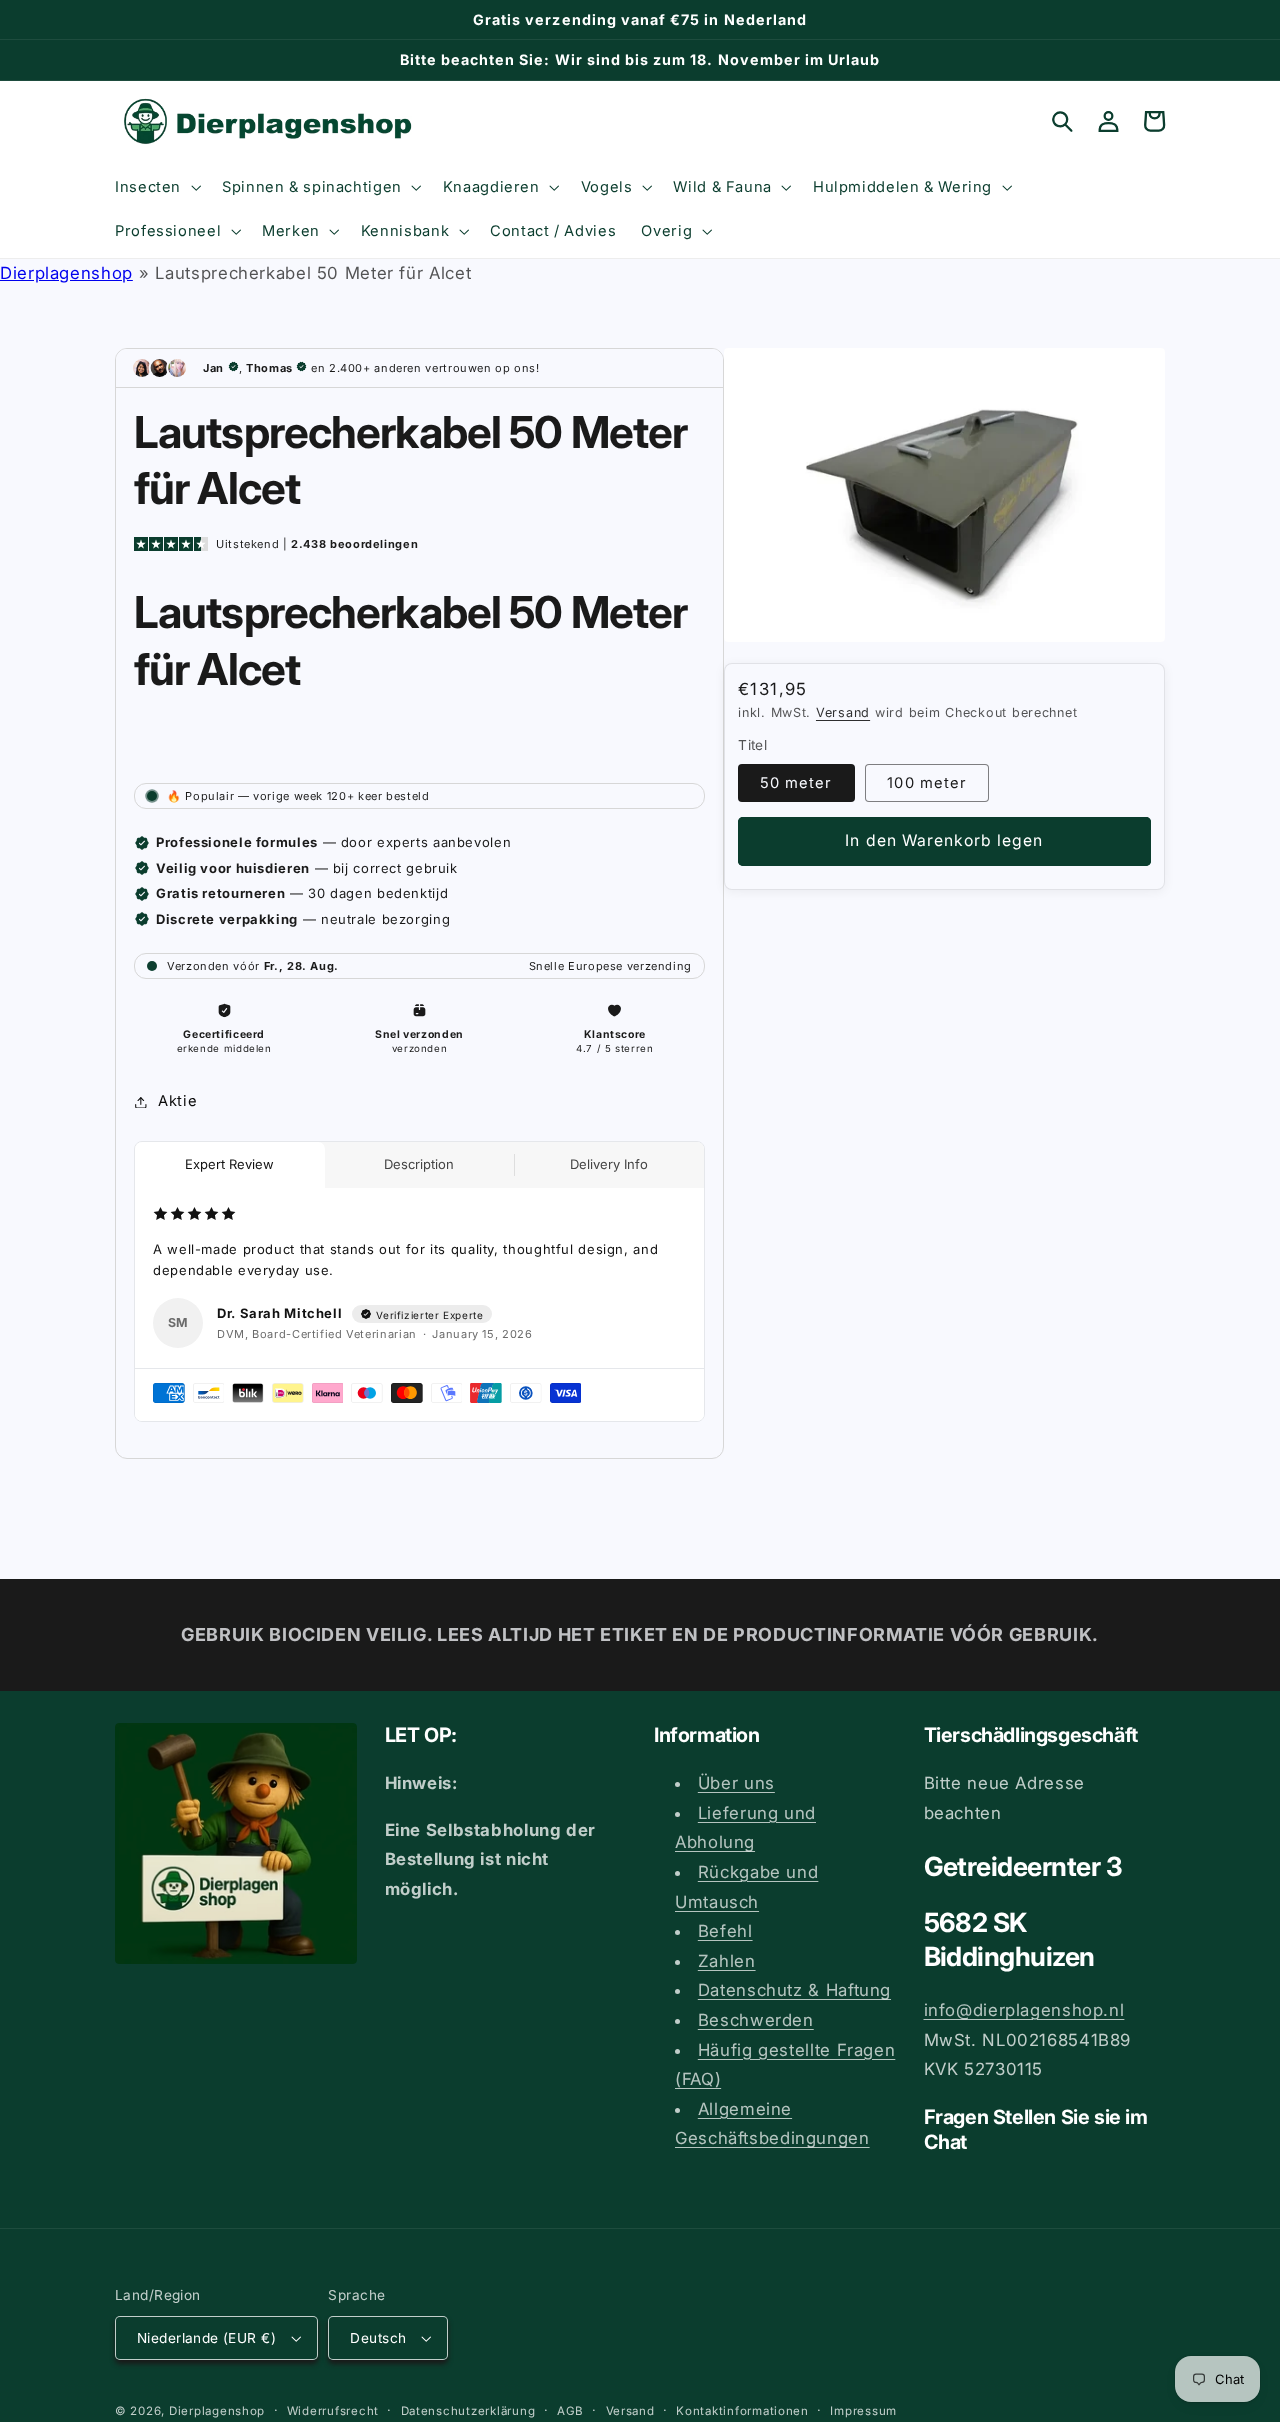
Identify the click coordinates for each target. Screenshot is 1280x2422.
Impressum (863, 2411)
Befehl (725, 1931)
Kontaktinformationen (742, 2411)
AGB (570, 2411)
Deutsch (378, 2338)
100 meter (926, 783)
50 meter (796, 783)
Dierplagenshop (66, 273)
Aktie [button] (177, 1101)
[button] (155, 187)
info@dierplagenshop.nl (1024, 2010)
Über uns (736, 1783)
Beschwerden (756, 2020)
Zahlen (727, 1961)
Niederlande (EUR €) (206, 2338)
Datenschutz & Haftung (794, 1990)
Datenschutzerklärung (468, 2411)
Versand (843, 712)
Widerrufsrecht (333, 2411)
